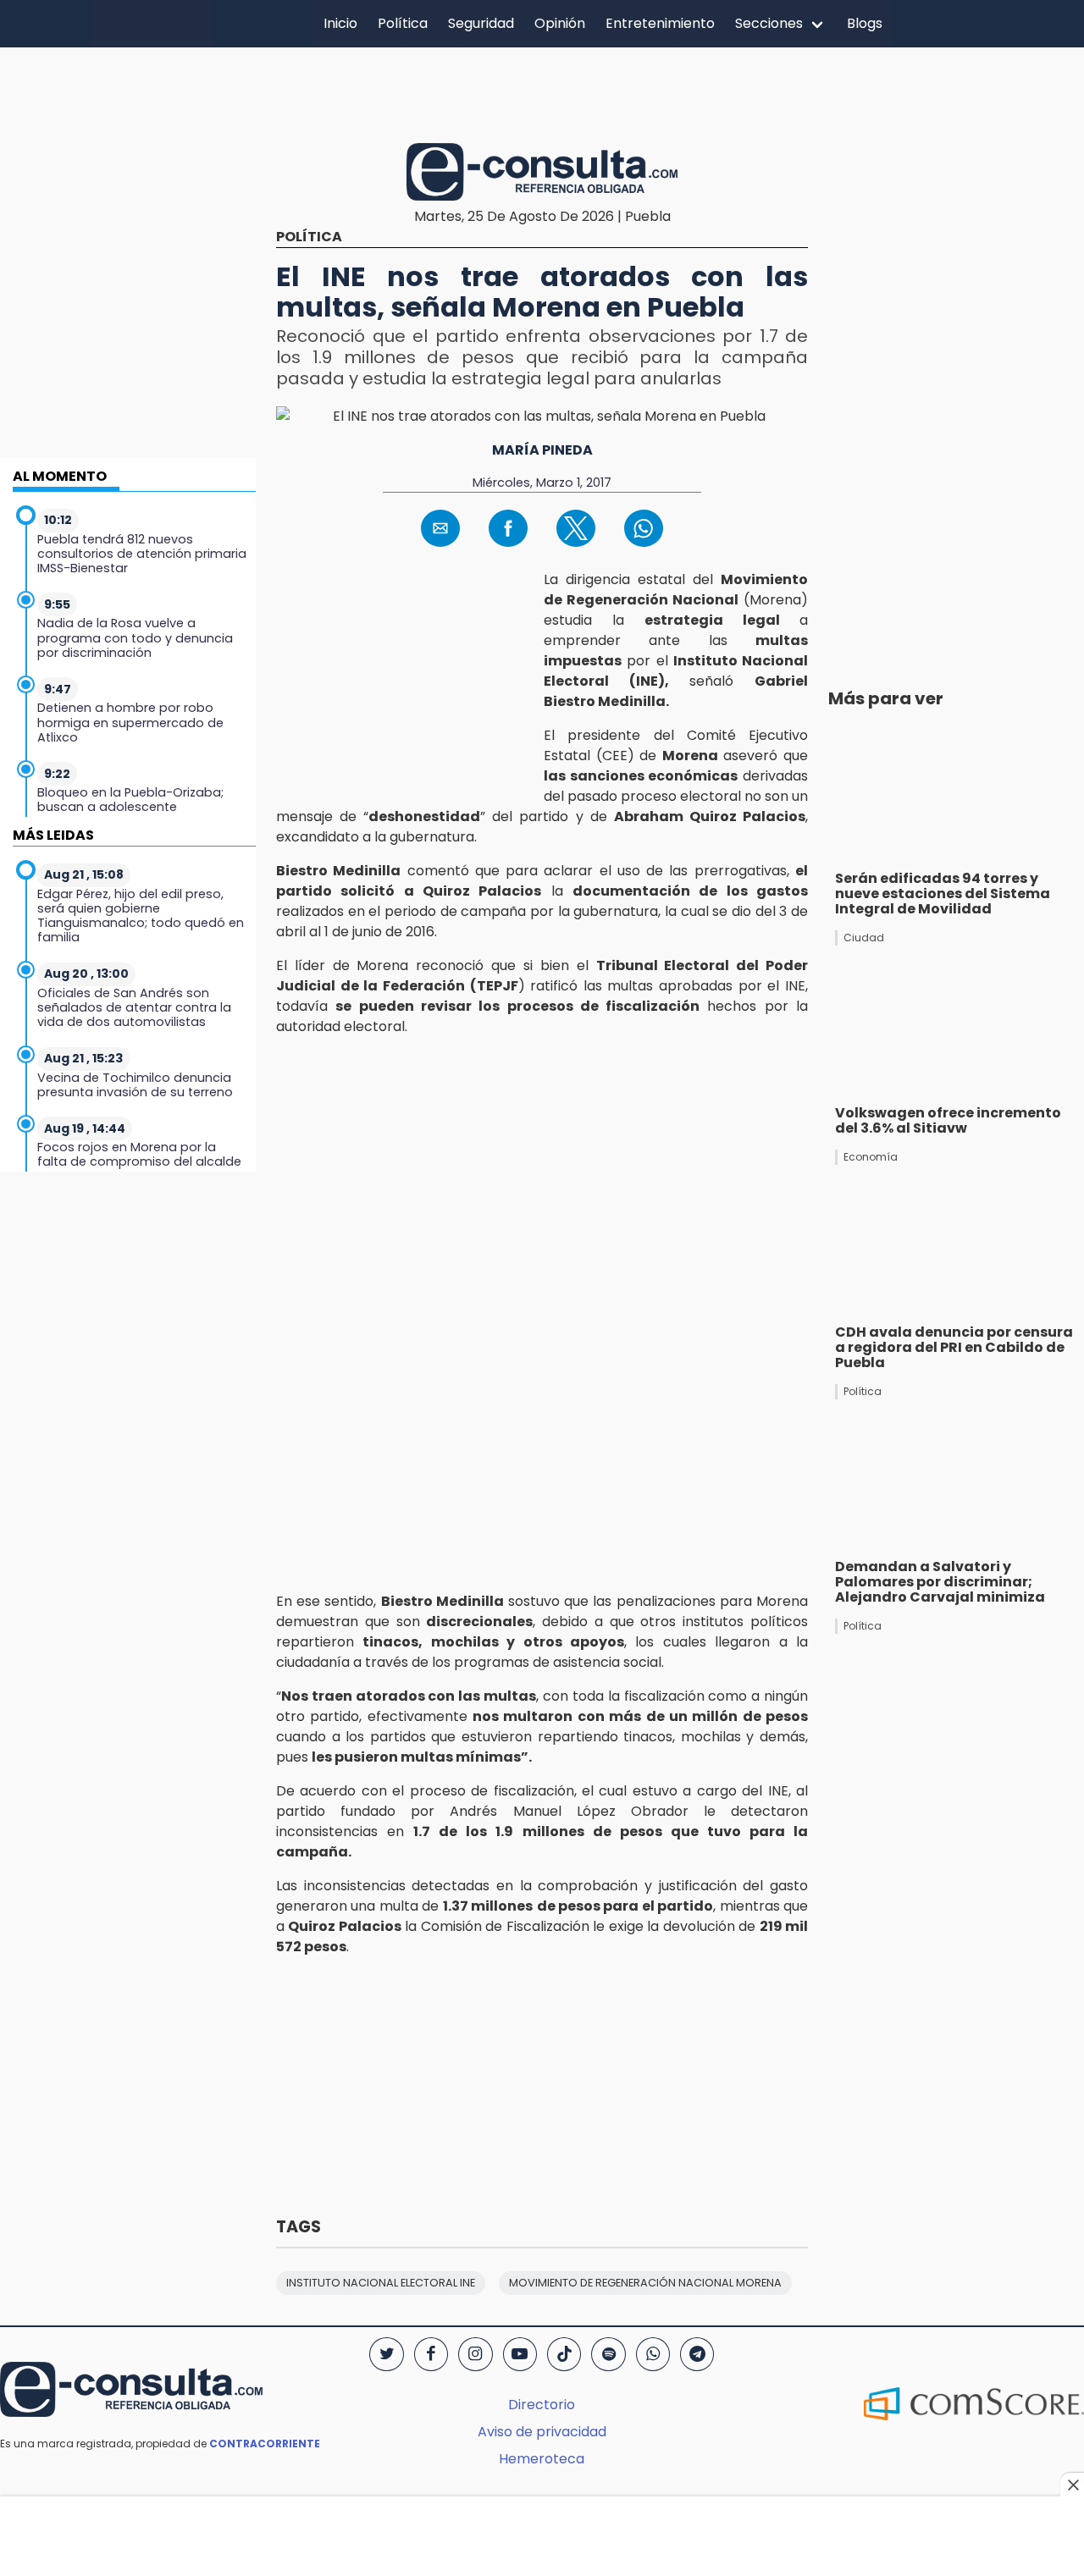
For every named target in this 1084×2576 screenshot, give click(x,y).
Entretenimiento (660, 23)
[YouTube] (520, 2354)
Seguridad (481, 23)
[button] (440, 528)
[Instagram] (475, 2354)
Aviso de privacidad (542, 2432)
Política (403, 23)
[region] (542, 92)
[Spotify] (608, 2354)
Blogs (865, 23)
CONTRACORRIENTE (265, 2444)
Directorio (542, 2405)
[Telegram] (697, 2354)
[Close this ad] (1072, 2485)
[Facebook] (431, 2354)
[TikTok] (564, 2354)
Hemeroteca (542, 2459)
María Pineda (542, 450)
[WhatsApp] (653, 2354)
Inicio (340, 23)
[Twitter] (386, 2354)
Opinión (560, 23)
